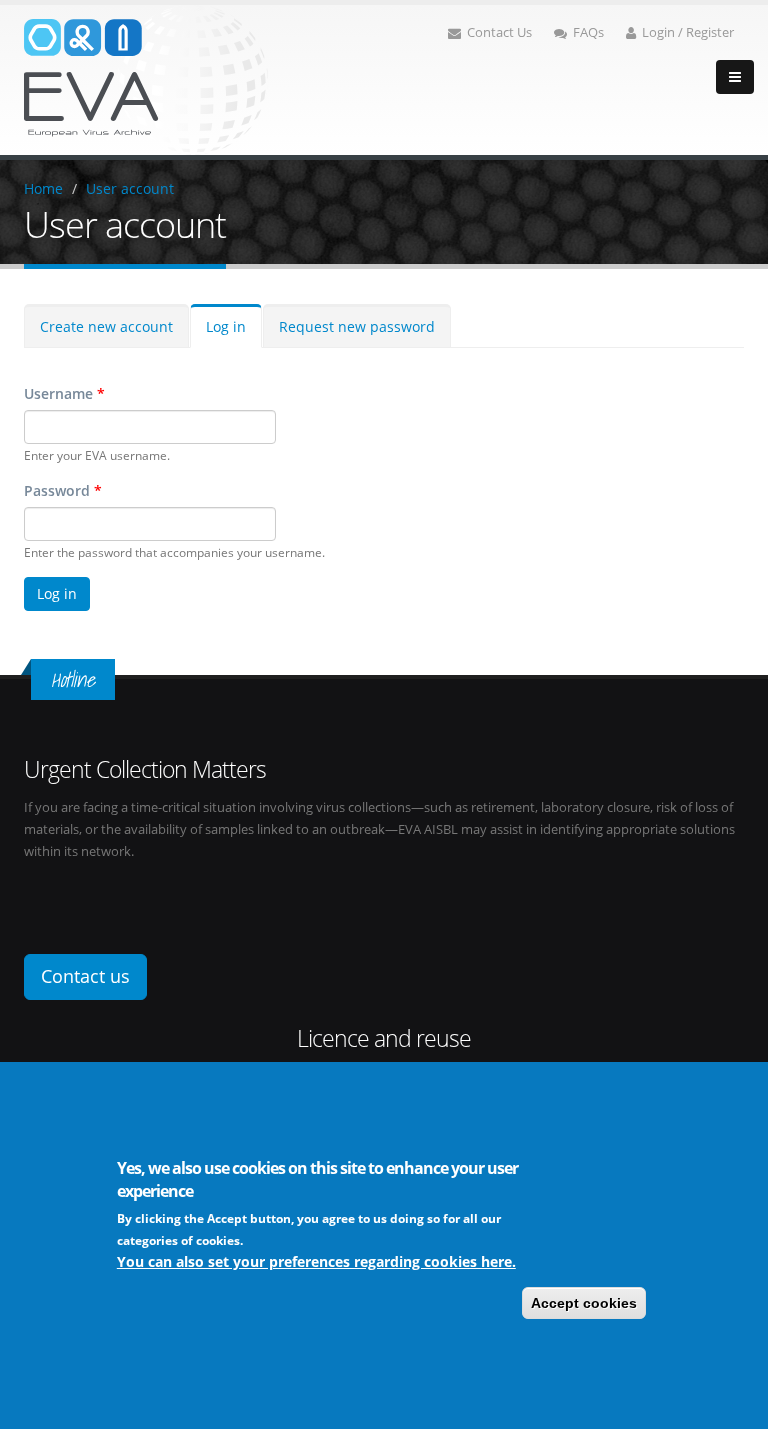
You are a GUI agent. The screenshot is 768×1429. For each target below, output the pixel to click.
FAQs (588, 32)
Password (63, 490)
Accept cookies (584, 1303)
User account (130, 188)
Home (43, 188)
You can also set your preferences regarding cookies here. (316, 1261)
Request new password (357, 326)
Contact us (85, 976)
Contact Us (499, 32)
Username (64, 393)
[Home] (146, 78)
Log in (226, 326)
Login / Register (688, 32)
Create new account (106, 326)
